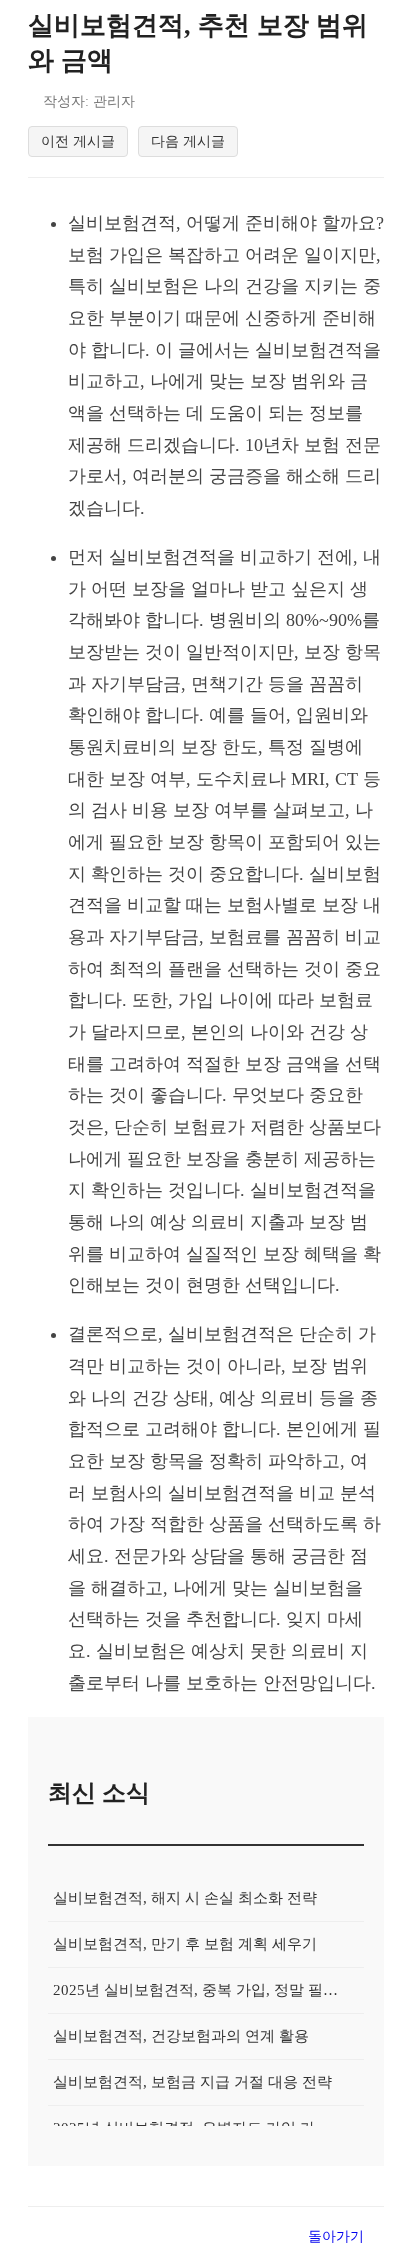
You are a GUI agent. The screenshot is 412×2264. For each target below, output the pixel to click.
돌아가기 (336, 2236)
